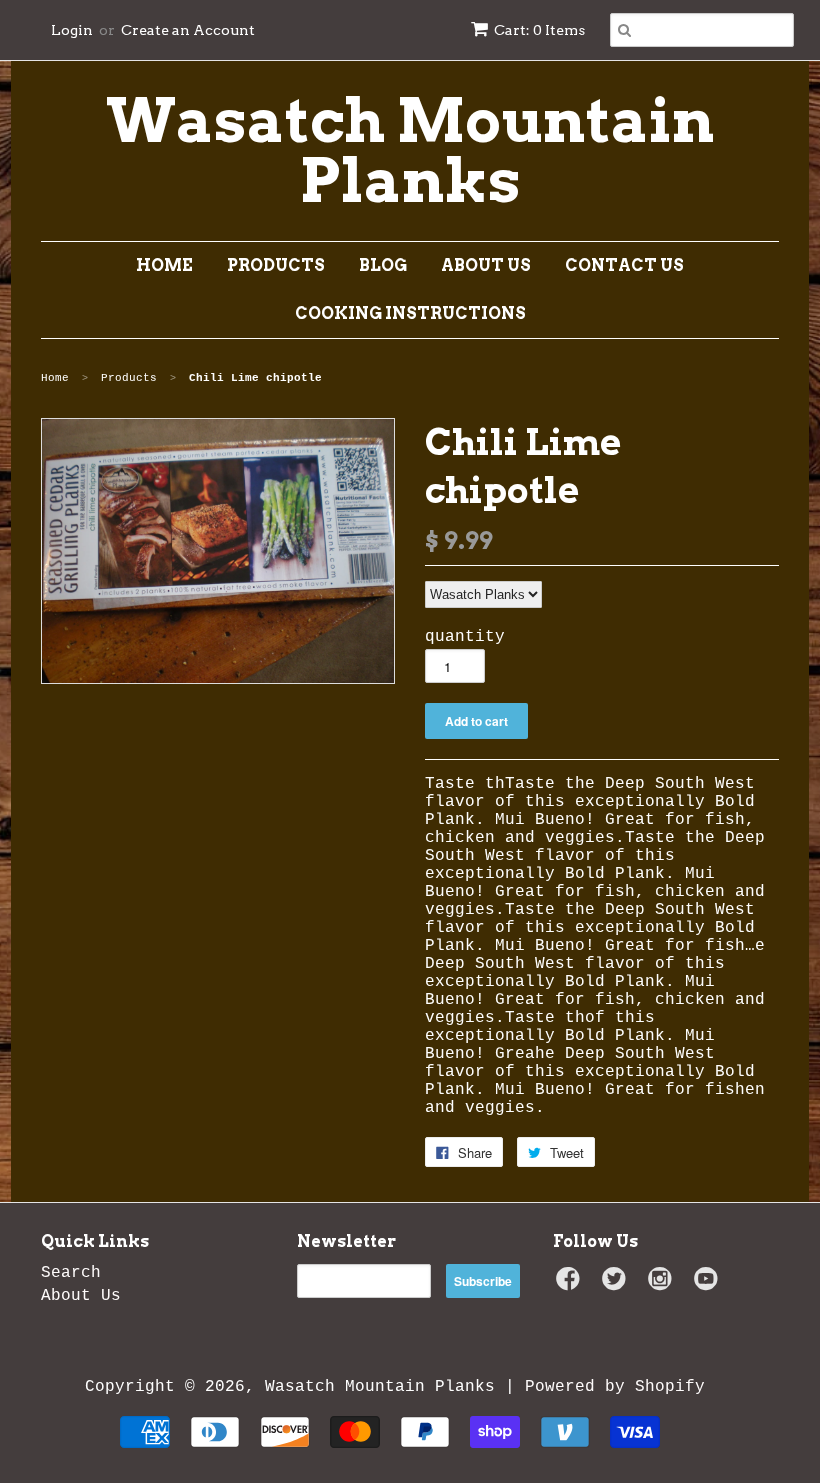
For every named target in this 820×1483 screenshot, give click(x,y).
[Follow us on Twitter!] (617, 1285)
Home (164, 265)
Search (71, 1273)
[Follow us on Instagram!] (663, 1285)
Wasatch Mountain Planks (410, 151)
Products (276, 265)
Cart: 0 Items (539, 30)
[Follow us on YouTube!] (709, 1285)
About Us (486, 265)
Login (72, 30)
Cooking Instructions (410, 313)
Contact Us (624, 265)
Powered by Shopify (615, 1387)
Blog (383, 265)
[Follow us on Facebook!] (571, 1285)
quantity (465, 637)
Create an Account (188, 30)
